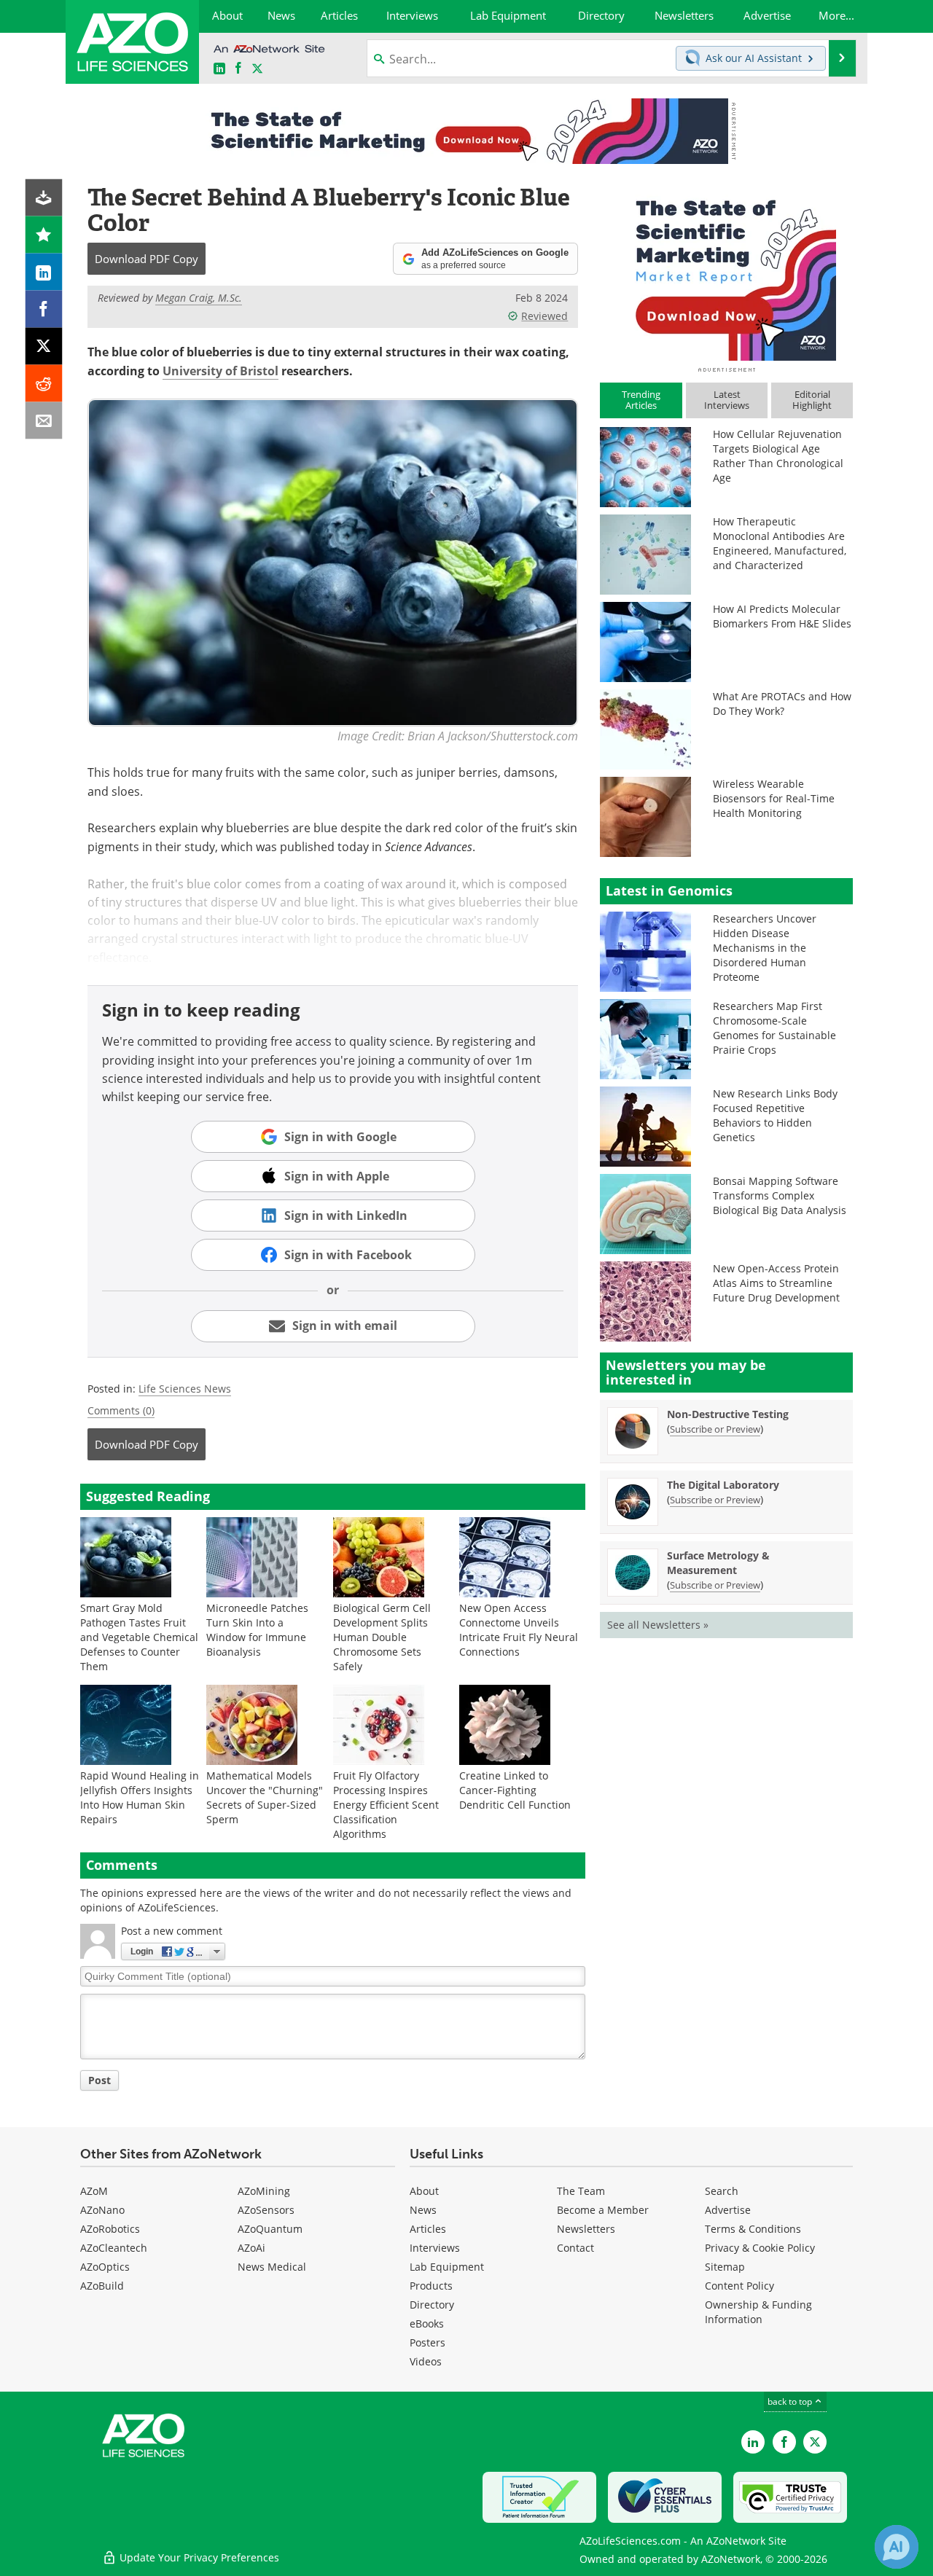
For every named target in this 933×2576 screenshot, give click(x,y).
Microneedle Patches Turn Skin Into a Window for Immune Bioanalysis (257, 1630)
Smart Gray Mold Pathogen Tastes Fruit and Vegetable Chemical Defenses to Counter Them (139, 1637)
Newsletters (586, 2229)
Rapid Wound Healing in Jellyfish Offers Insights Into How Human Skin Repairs (140, 1797)
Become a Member (603, 2210)
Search (722, 2191)
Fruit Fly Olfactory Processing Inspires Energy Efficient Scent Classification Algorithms (386, 1805)
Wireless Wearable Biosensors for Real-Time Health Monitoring (774, 798)
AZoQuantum (270, 2229)
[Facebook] (44, 309)
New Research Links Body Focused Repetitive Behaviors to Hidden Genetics (775, 1115)
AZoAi (251, 2248)
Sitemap (725, 2267)
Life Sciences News (185, 1389)
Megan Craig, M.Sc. (199, 298)
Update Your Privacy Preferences (198, 2557)
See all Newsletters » (658, 1625)
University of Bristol (220, 371)
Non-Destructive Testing (728, 1414)
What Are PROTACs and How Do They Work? (782, 704)
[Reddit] (44, 384)
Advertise (728, 2210)
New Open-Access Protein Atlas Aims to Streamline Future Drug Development (776, 1283)
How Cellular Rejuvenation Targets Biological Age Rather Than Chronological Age (778, 456)
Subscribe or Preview (715, 1429)
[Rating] (44, 235)
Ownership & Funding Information (758, 2312)
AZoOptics (105, 2267)
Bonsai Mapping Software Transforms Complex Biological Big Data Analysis (780, 1195)
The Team (581, 2191)
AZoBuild (102, 2286)
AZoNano (102, 2210)
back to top (791, 2401)
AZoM (94, 2191)
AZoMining (264, 2191)
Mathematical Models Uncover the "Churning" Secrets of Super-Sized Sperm (265, 1797)
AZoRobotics (110, 2229)
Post (99, 2080)
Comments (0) (121, 1410)
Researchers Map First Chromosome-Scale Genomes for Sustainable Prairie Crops (774, 1028)
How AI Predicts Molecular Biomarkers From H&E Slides (782, 616)
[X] (44, 347)
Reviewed (544, 316)
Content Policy (739, 2286)
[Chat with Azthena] (897, 2547)
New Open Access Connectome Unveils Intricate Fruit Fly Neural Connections (519, 1630)
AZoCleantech (114, 2248)
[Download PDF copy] (44, 198)
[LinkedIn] (44, 272)
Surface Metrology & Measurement (718, 1563)
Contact (575, 2248)
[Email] (44, 421)
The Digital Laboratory (723, 1485)
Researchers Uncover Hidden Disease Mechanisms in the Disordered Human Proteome (765, 948)
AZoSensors (266, 2210)
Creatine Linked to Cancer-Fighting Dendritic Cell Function (515, 1790)
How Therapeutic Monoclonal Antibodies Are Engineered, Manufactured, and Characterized (780, 543)
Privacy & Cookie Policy (760, 2248)
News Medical (272, 2267)
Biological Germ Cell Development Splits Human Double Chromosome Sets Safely (382, 1637)
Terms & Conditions (753, 2229)
